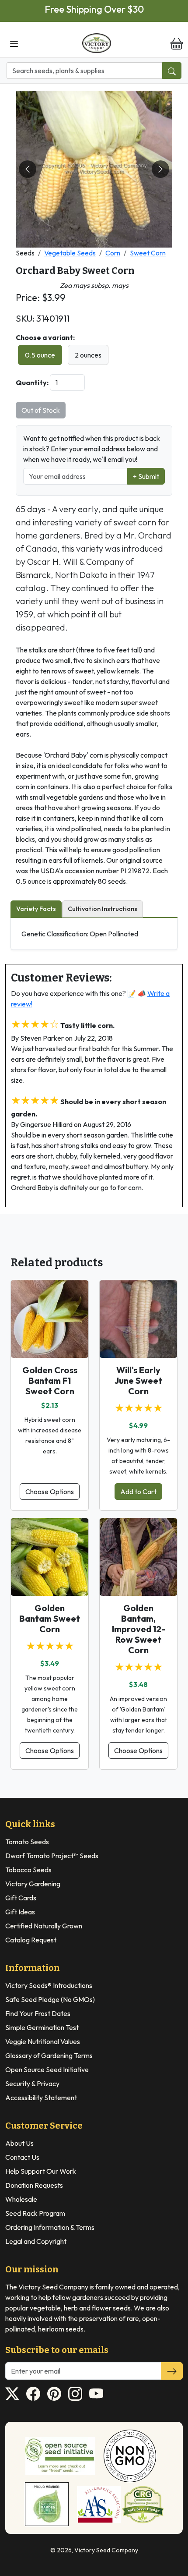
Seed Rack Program (35, 2213)
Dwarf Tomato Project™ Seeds (52, 1856)
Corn (113, 253)
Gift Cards (21, 1898)
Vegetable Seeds (70, 253)
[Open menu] (14, 43)
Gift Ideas (20, 1912)
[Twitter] (12, 2394)
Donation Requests (34, 2185)
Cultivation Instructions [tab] (103, 909)
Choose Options (50, 1492)
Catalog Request (31, 1940)
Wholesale (21, 2199)
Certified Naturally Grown (44, 1926)
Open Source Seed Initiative (47, 2069)
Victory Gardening (33, 1884)
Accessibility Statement (41, 2098)
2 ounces (88, 355)
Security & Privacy (32, 2083)
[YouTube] (96, 2394)
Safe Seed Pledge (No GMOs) (50, 1999)
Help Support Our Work (41, 2171)
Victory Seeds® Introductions (49, 1985)
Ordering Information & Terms (50, 2227)
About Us (19, 2143)
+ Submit (146, 476)
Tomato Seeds (27, 1842)
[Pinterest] (54, 2394)
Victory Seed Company (106, 2550)
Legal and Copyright (36, 2241)
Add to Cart (138, 1492)
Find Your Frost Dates (38, 2013)
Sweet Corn (148, 253)
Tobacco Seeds (28, 1870)
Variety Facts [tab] (36, 909)
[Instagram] (75, 2394)
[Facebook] (33, 2394)
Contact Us (22, 2157)
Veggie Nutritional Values (43, 2041)
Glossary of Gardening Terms (49, 2055)
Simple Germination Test (42, 2027)
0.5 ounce (40, 355)
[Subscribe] (172, 2371)
